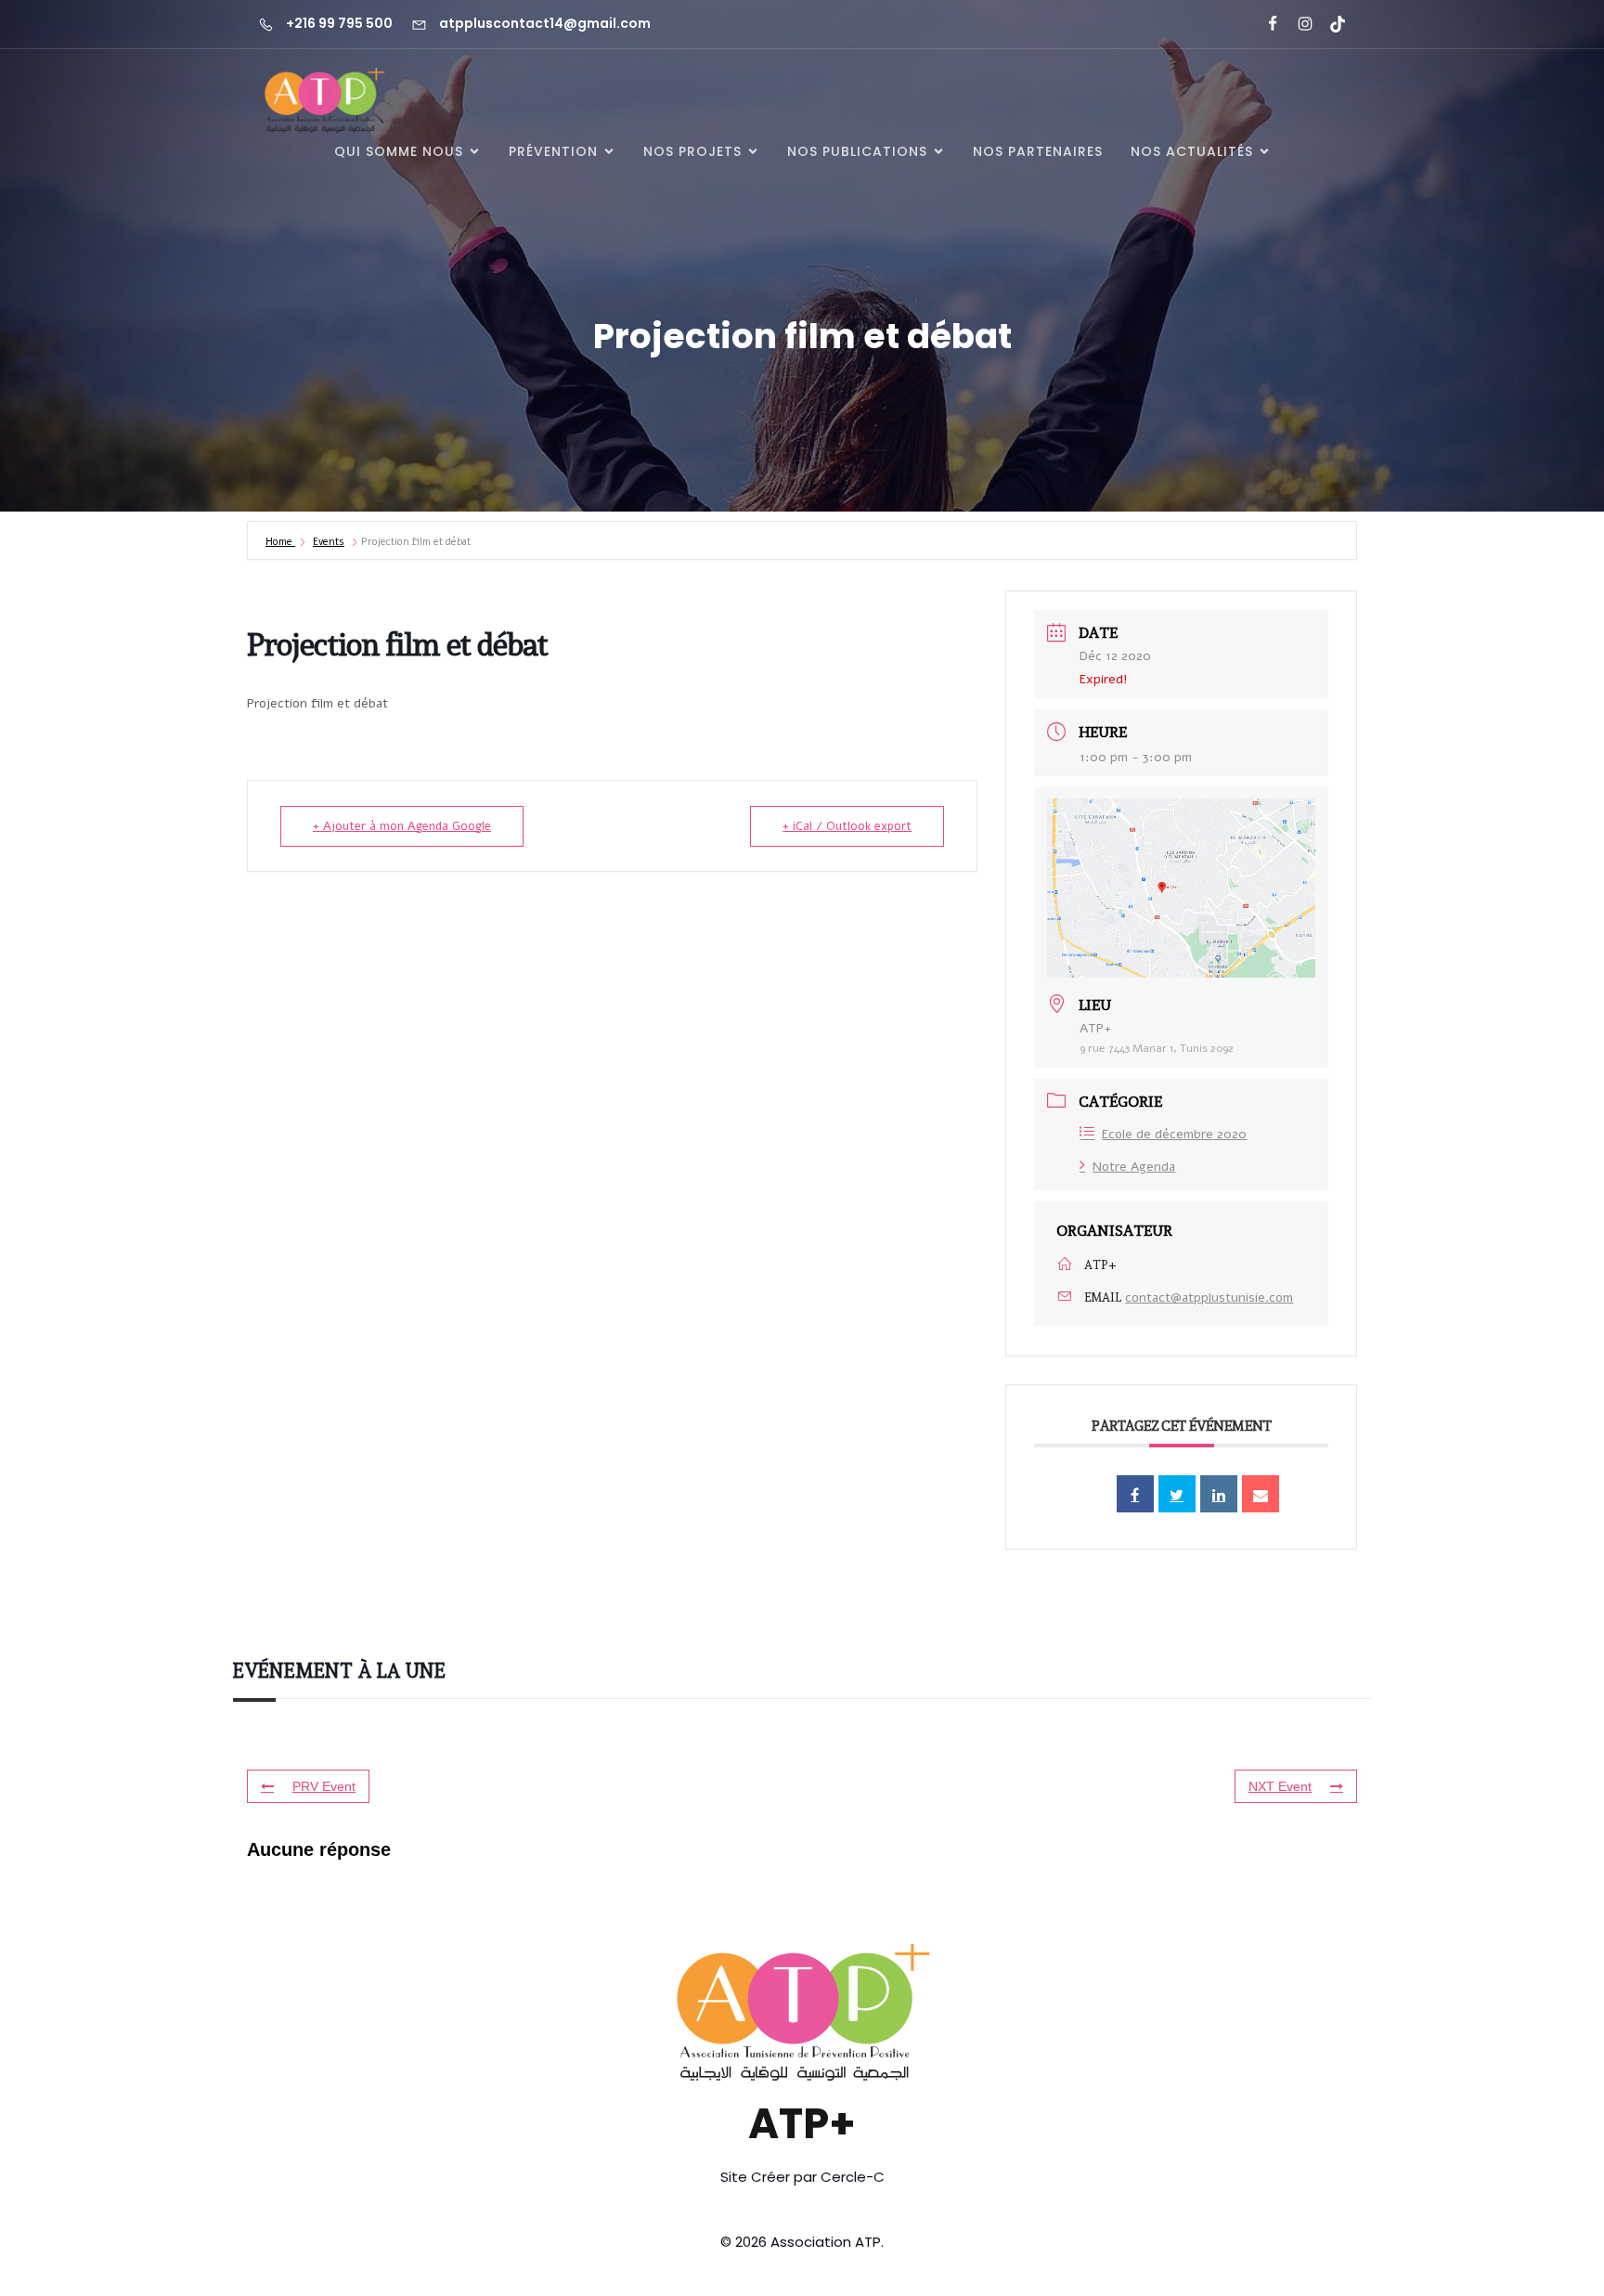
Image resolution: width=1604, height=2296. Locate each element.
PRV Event (324, 1786)
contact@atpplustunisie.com (1209, 1297)
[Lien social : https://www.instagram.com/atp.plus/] (1297, 24)
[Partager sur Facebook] (1135, 1494)
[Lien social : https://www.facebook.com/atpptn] (1265, 24)
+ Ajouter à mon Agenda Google (402, 826)
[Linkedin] (1219, 1494)
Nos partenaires (1038, 151)
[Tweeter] (1177, 1494)
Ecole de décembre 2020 (1174, 1134)
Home (280, 542)
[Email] (1261, 1494)
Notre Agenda (1134, 1167)
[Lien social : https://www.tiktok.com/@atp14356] (1330, 24)
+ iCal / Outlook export (847, 826)
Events (329, 542)
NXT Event (1280, 1786)
